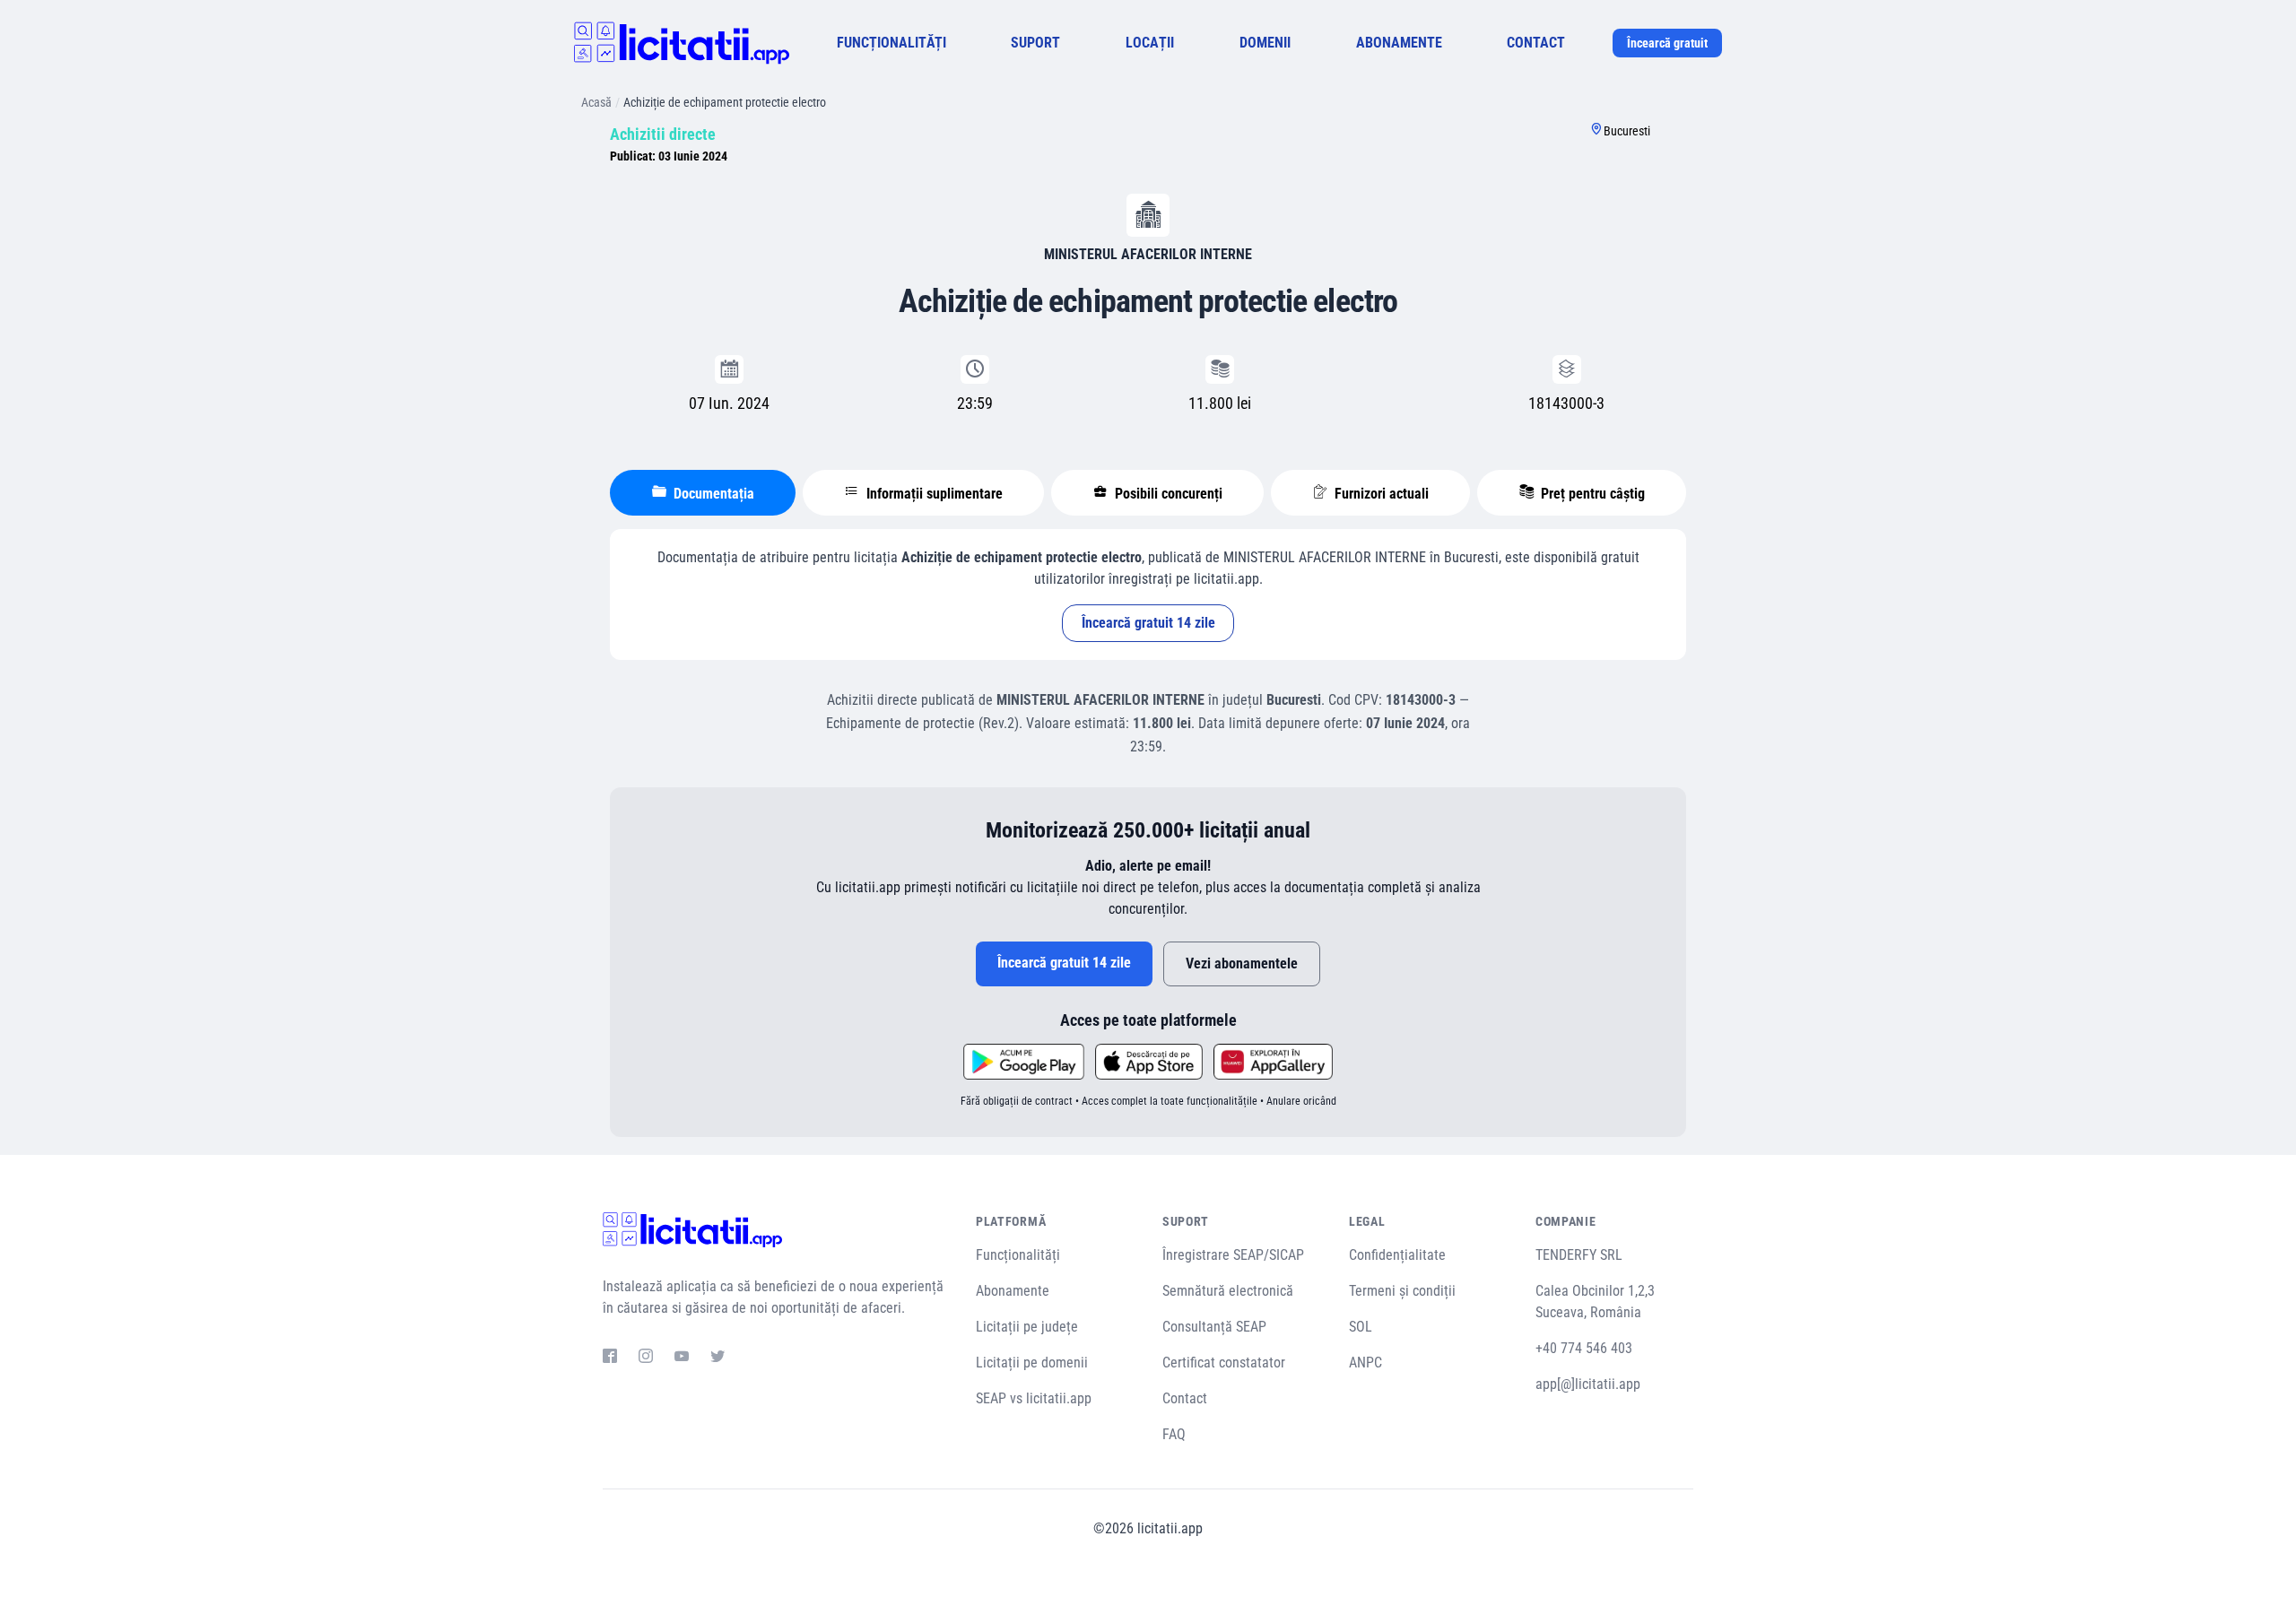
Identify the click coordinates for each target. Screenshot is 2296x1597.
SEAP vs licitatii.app (1034, 1398)
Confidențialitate (1397, 1255)
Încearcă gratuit (1667, 43)
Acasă (596, 102)
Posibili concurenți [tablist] (1167, 494)
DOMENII (1265, 43)
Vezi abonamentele (1242, 963)
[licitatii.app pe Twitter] (717, 1358)
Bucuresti (1627, 131)
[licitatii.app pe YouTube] (682, 1358)
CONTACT (1536, 43)
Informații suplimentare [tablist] (933, 494)
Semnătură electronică (1228, 1291)
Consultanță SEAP (1214, 1327)
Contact (1185, 1398)
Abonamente (1013, 1291)
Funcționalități (1018, 1255)
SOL (1361, 1327)
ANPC (1365, 1363)
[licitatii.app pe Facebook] (610, 1358)
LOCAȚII (1150, 43)
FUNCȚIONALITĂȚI (891, 43)
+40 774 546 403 (1584, 1348)
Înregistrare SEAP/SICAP (1233, 1255)
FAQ (1174, 1434)
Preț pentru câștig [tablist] (1591, 494)
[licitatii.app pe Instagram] (646, 1358)
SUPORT (1035, 43)
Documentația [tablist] (712, 494)
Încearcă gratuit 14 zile (1148, 623)
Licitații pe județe (1027, 1327)
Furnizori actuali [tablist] (1380, 494)
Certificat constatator (1224, 1363)
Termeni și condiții (1402, 1291)
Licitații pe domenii (1032, 1363)
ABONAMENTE (1399, 43)
